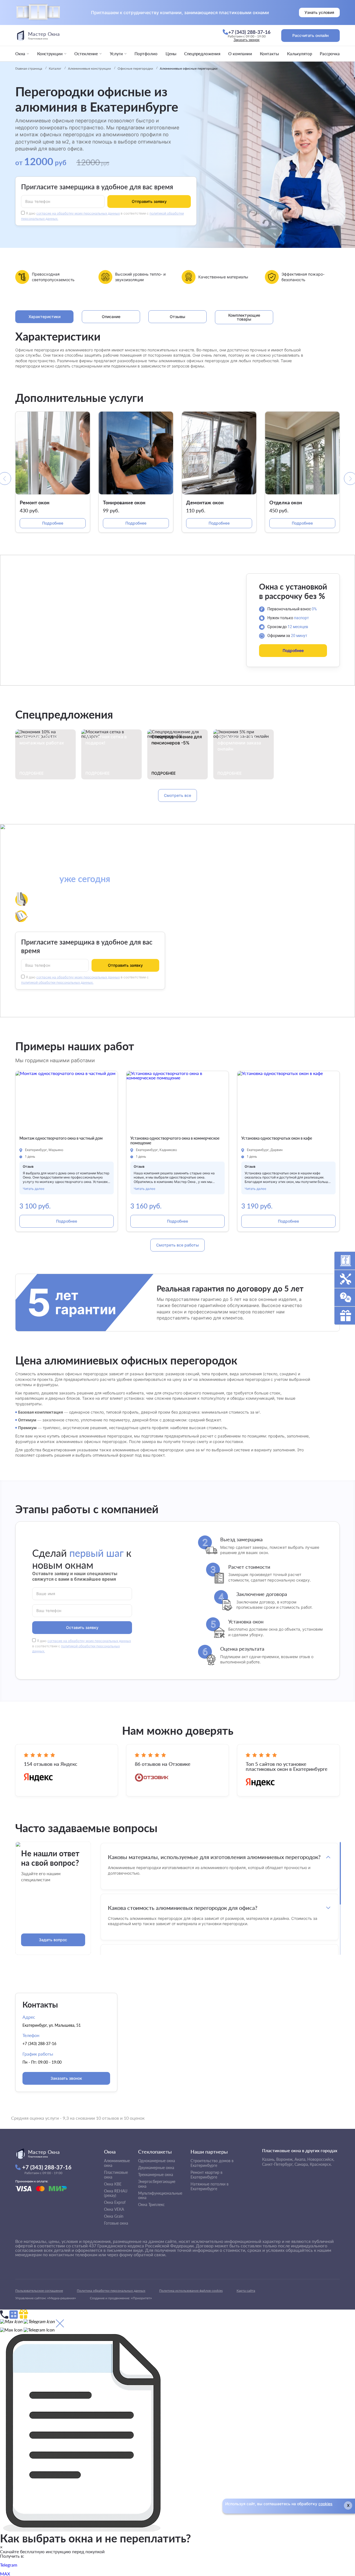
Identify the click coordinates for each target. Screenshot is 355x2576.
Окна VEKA (114, 2209)
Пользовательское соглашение (39, 2291)
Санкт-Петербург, (278, 2164)
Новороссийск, (321, 2159)
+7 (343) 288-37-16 (39, 2044)
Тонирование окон (124, 502)
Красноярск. (321, 2164)
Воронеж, (285, 2159)
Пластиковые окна (116, 2175)
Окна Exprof (115, 2202)
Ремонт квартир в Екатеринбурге (206, 2175)
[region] (220, 1898)
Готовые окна (116, 2223)
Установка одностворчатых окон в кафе (277, 1138)
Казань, (269, 2159)
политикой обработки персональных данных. (57, 982)
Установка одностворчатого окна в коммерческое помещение (175, 1141)
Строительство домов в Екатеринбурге (212, 2163)
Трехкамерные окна (156, 2175)
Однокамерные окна (157, 2161)
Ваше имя (46, 1593)
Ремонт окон (35, 502)
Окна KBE (113, 2184)
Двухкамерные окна (156, 2168)
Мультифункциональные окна (160, 2195)
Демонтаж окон (205, 502)
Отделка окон (286, 502)
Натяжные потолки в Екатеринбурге (210, 2186)
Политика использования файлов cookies (191, 2291)
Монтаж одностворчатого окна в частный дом (61, 1138)
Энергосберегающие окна (157, 2184)
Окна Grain (114, 2216)
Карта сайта (246, 2291)
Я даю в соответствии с (82, 1646)
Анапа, (300, 2159)
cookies (325, 2504)
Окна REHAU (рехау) (116, 2193)
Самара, (302, 2164)
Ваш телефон (38, 202)
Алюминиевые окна (117, 2163)
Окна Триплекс (151, 2204)
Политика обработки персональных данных (111, 2291)
